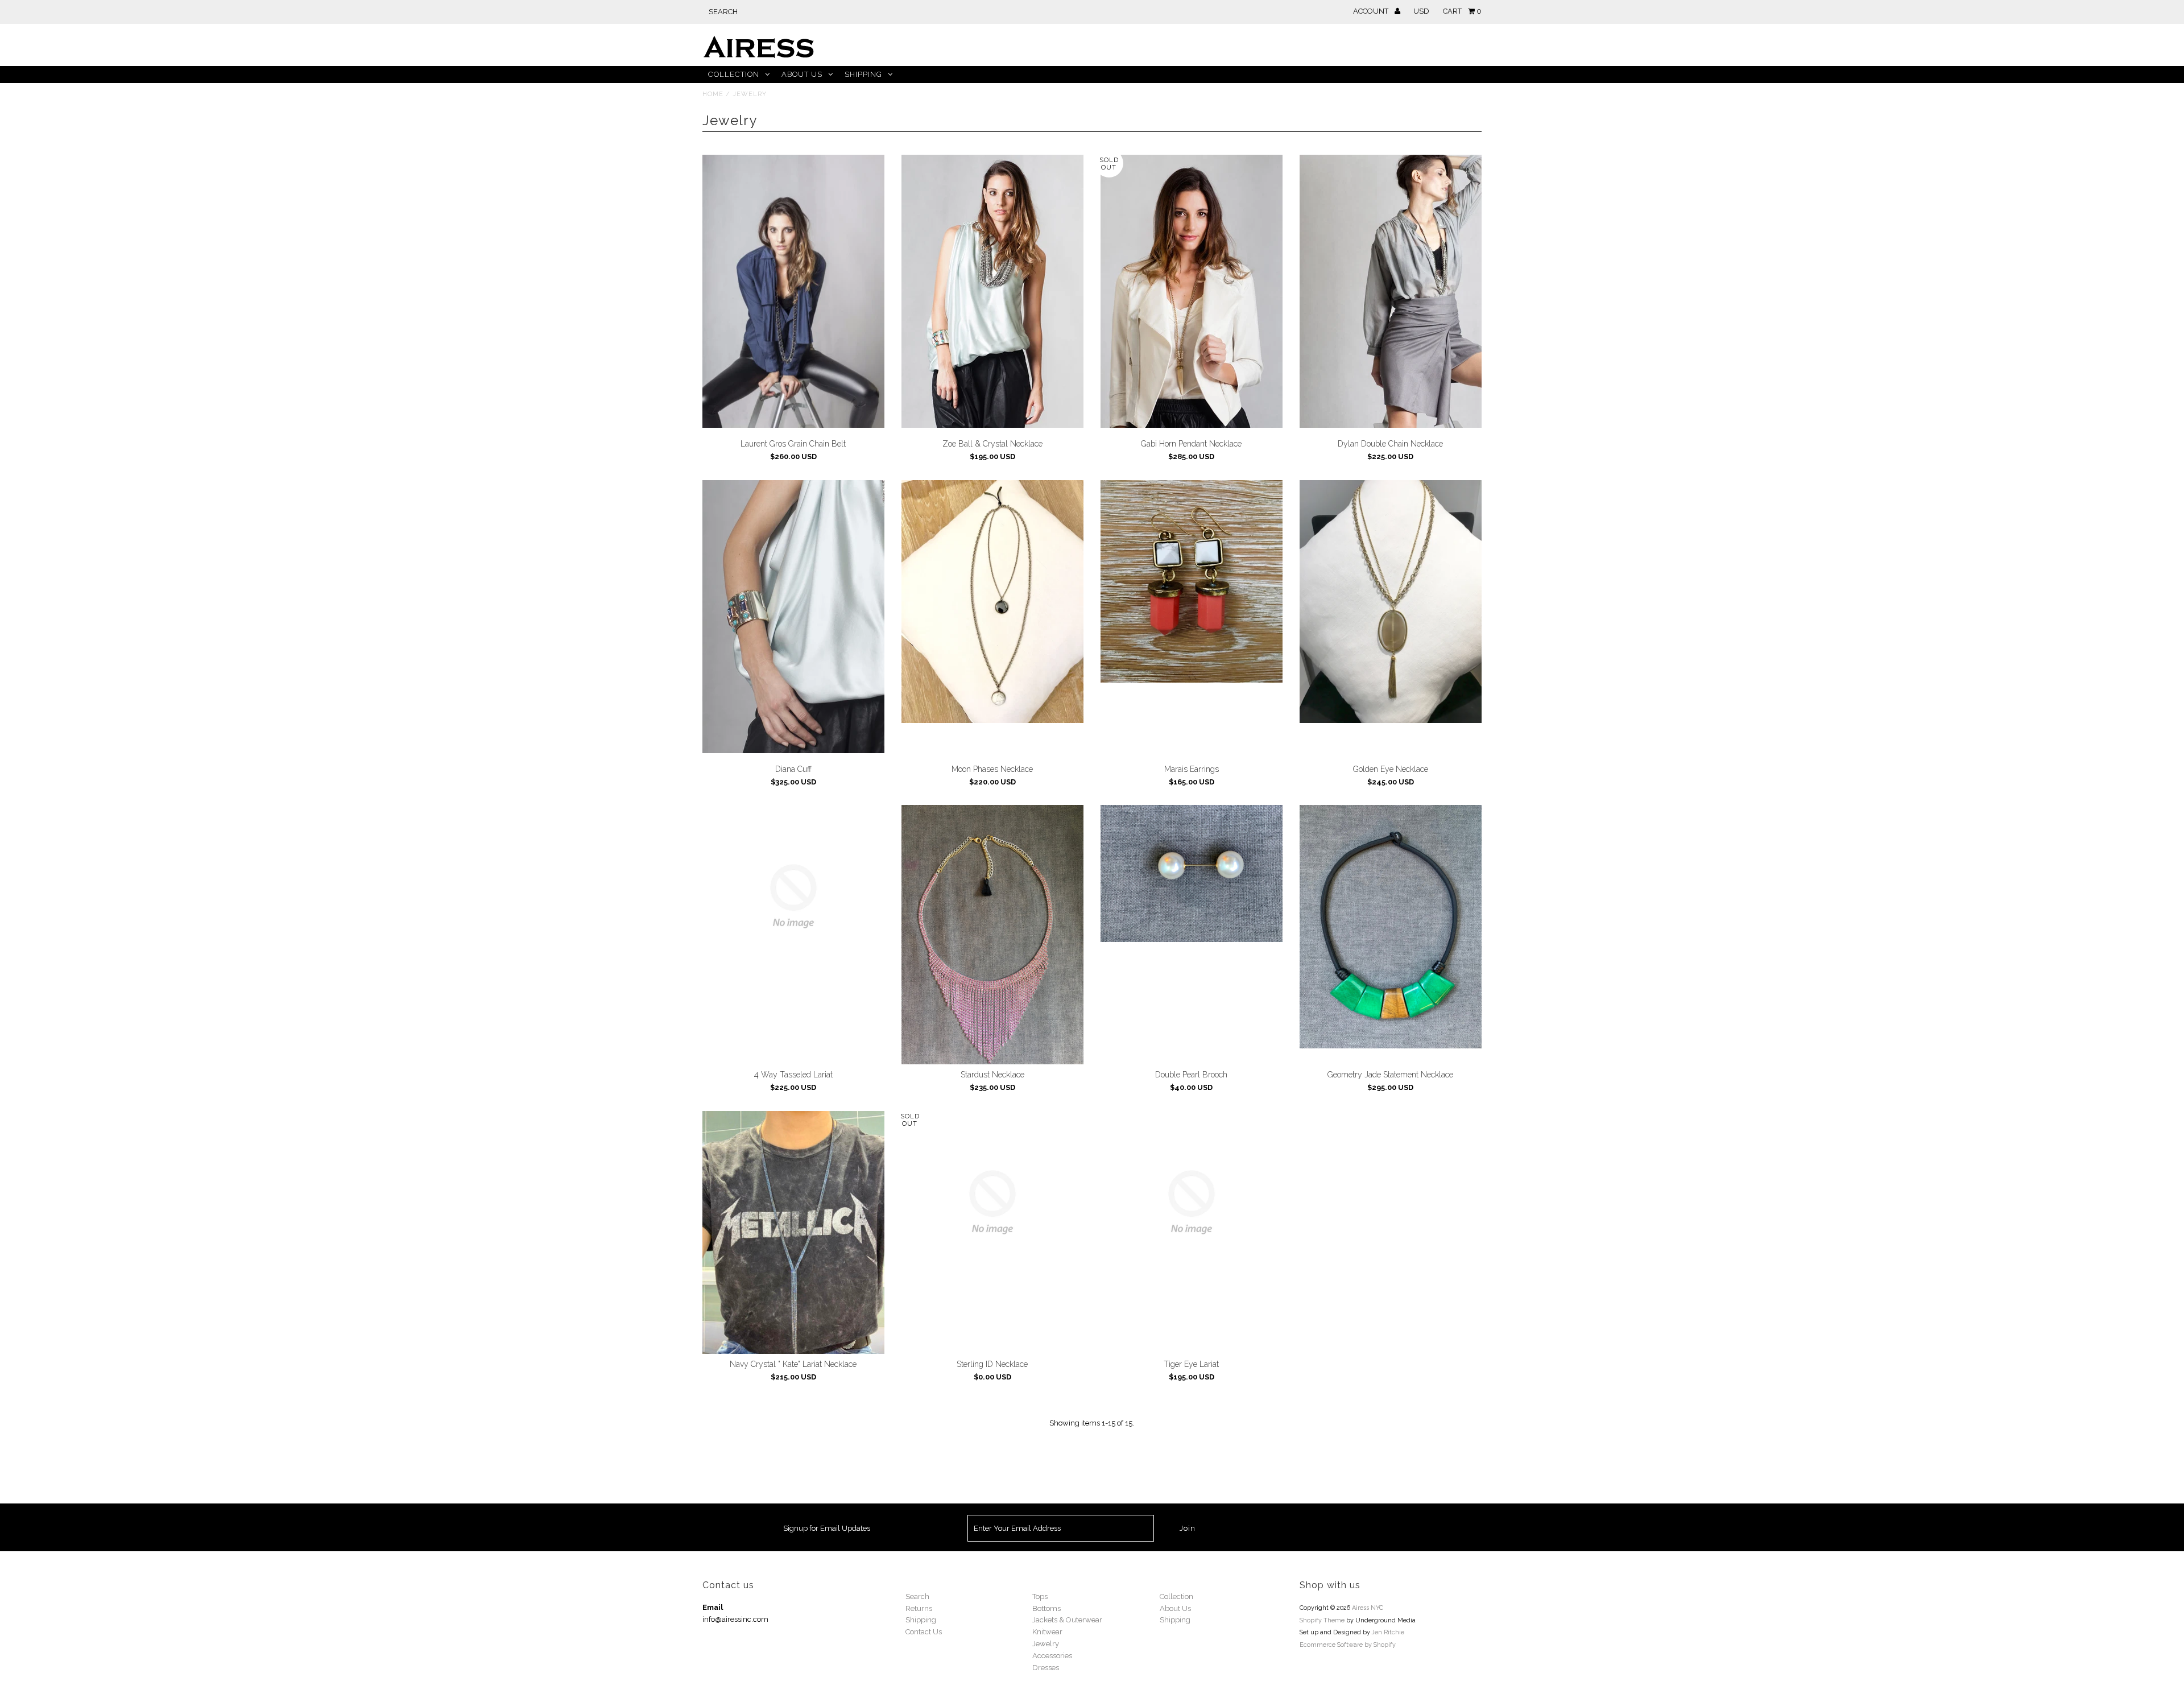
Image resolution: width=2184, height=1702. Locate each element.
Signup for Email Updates (827, 1528)
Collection (734, 74)
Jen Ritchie (1388, 1632)
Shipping (863, 74)
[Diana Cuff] (794, 617)
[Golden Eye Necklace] (1391, 602)
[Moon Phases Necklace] (993, 602)
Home (713, 94)
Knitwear (1047, 1632)
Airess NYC (1368, 1608)
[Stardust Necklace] (993, 935)
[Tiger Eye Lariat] (1192, 1202)
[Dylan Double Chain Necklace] (1391, 291)
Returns (919, 1608)
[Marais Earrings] (1192, 582)
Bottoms (1046, 1608)
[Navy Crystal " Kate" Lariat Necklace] (794, 1232)
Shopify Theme (1322, 1620)
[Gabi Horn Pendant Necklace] (1192, 291)
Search (917, 1596)
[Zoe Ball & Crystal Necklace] (993, 291)
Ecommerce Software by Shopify (1348, 1645)
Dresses (1046, 1668)
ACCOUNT (1372, 11)
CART (1462, 11)
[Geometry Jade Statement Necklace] (1391, 927)
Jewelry (1046, 1644)
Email (713, 1607)
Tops (1040, 1596)
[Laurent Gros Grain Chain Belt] (794, 291)
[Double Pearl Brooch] (1192, 873)
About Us (802, 74)
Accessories (1052, 1656)
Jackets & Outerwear (1067, 1620)
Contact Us (924, 1632)
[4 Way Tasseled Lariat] (794, 896)
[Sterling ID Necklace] (993, 1202)
